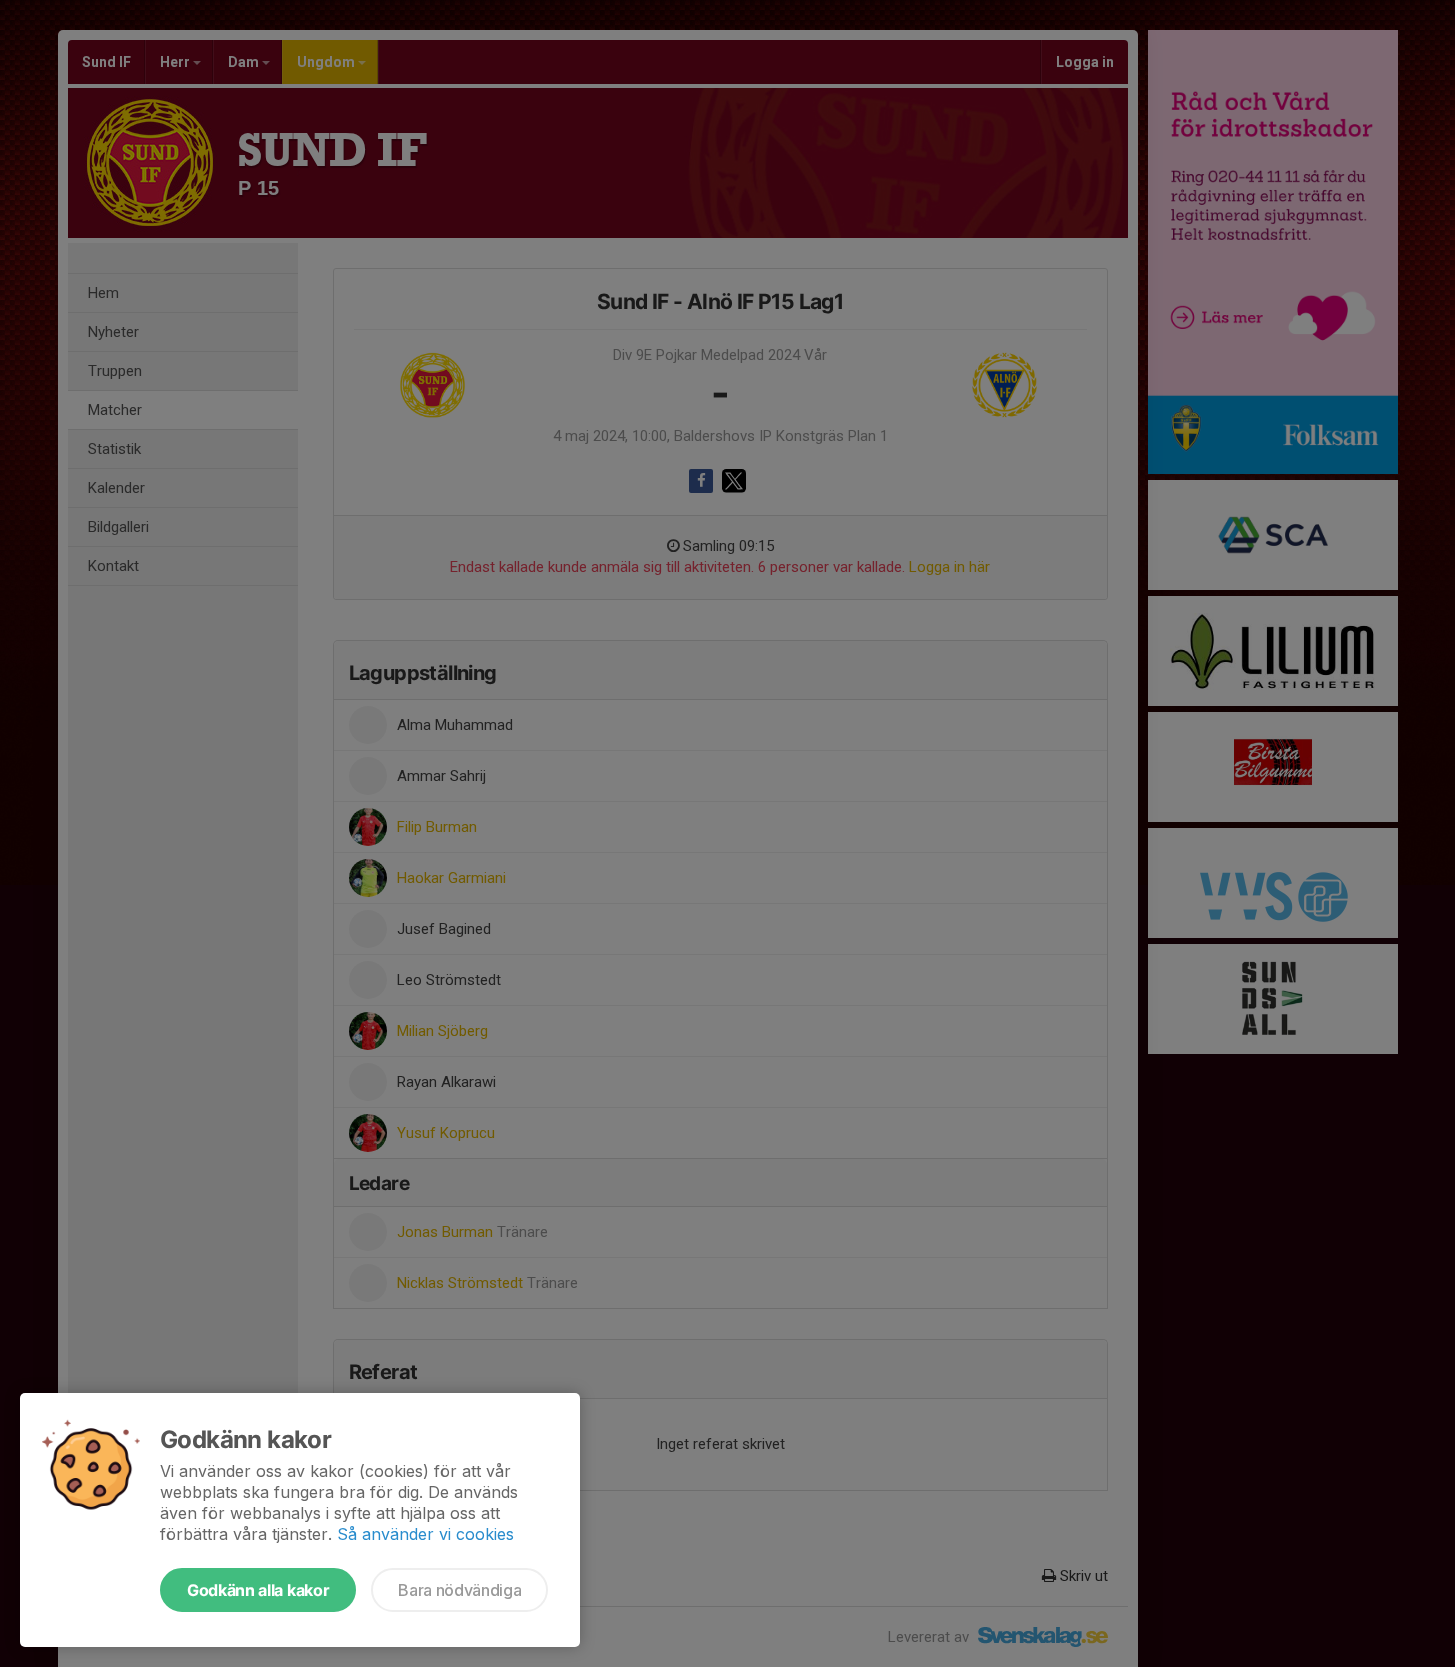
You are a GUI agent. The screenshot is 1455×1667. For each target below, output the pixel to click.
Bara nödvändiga (459, 1590)
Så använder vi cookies (425, 1534)
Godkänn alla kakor (258, 1590)
